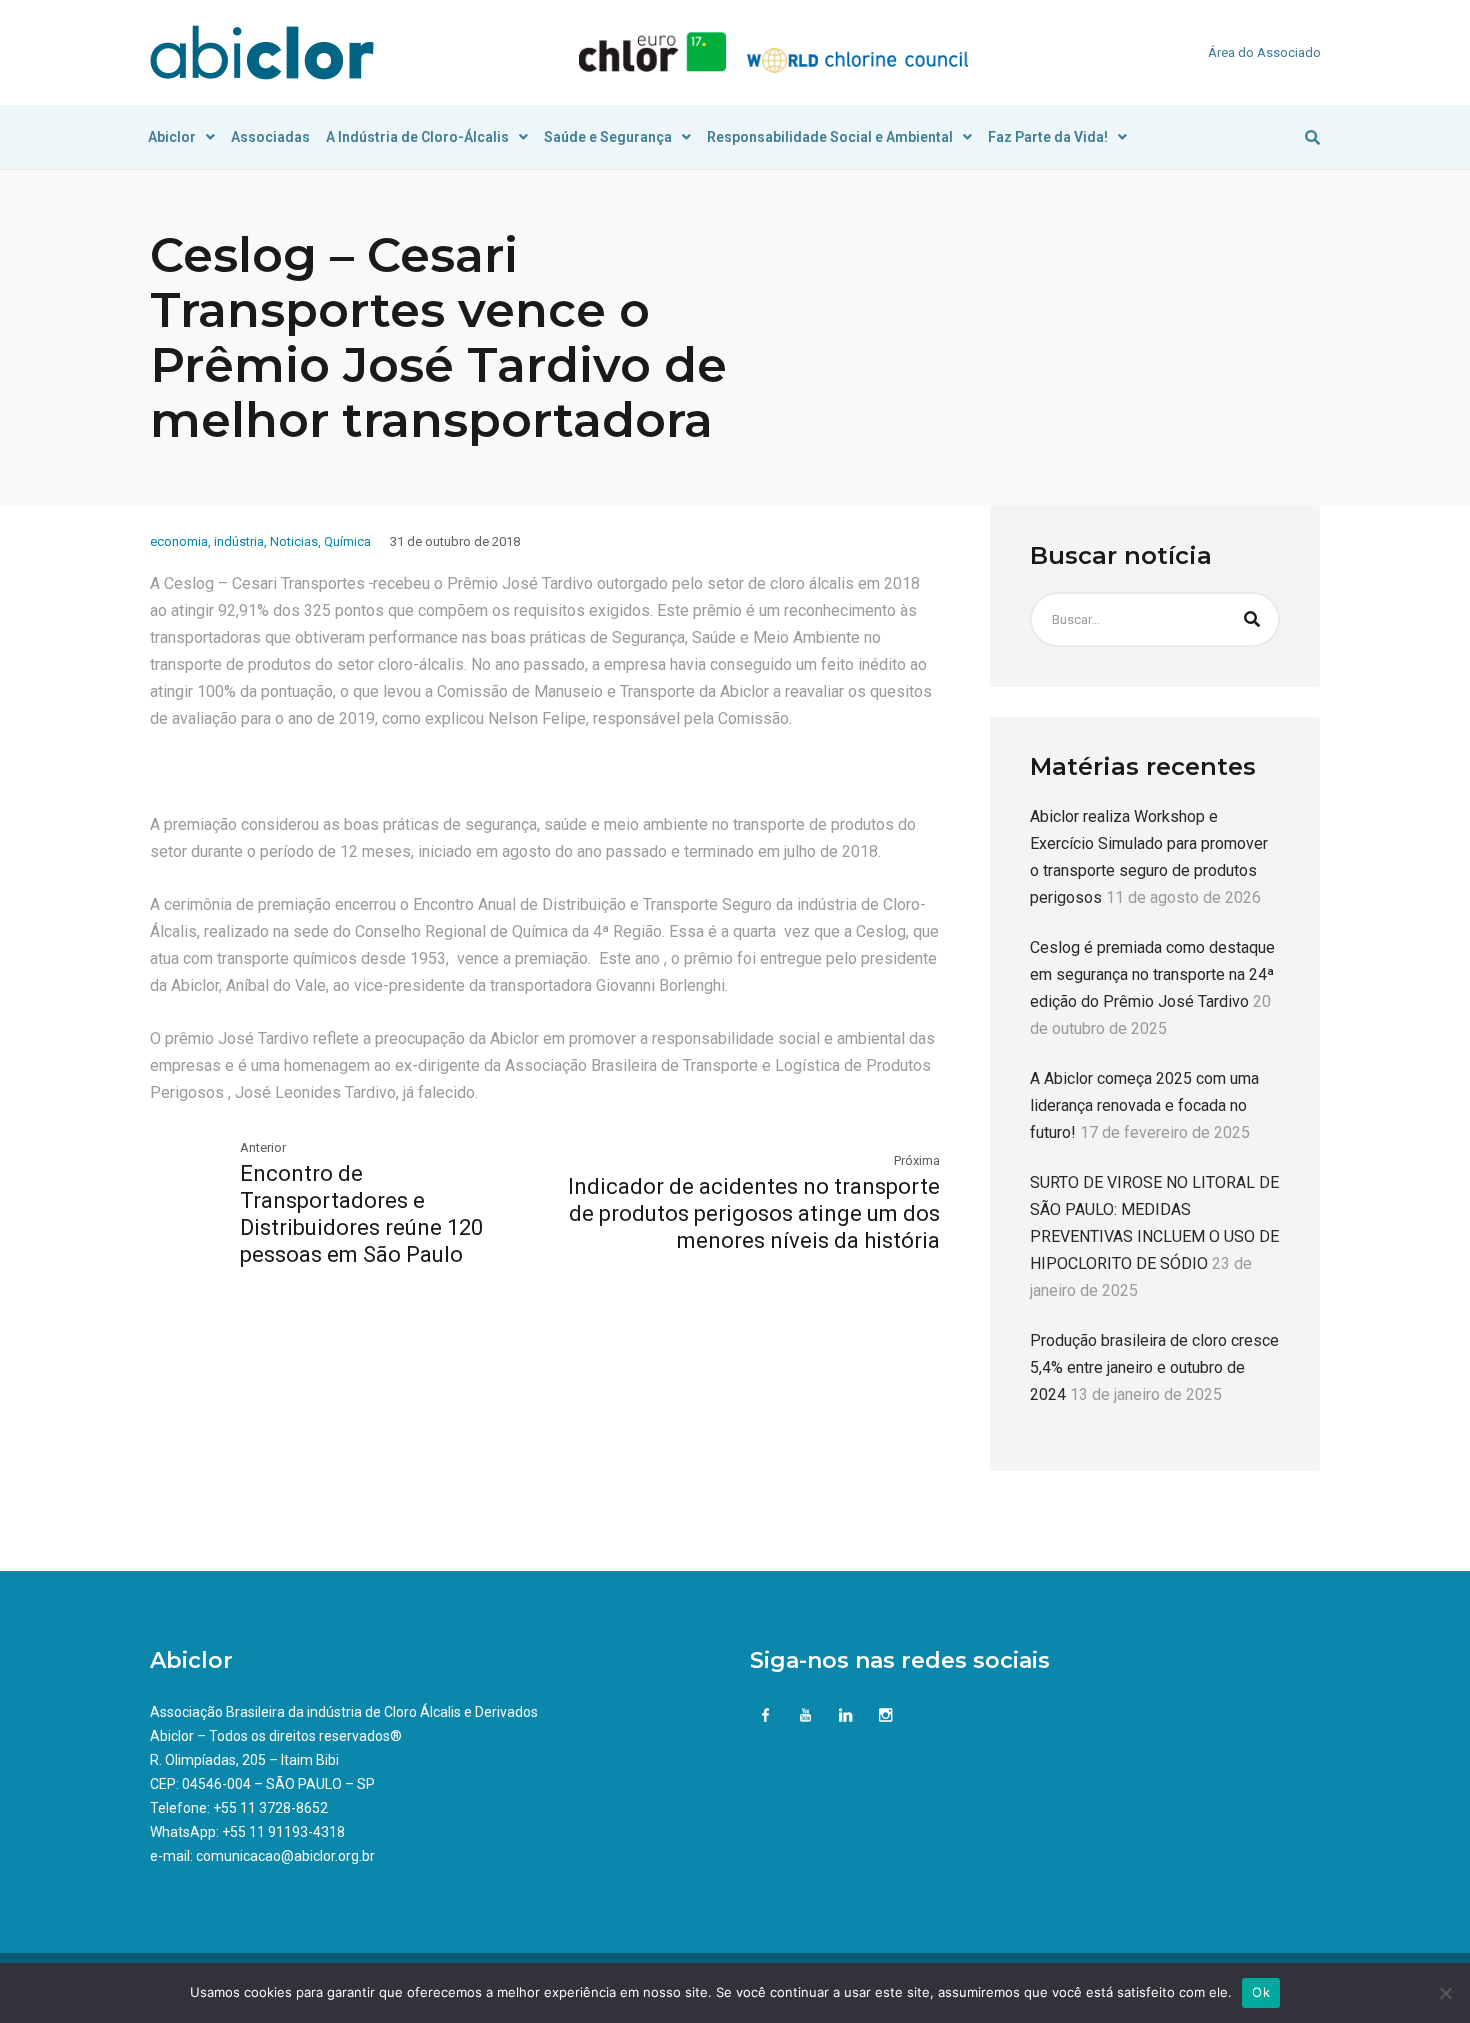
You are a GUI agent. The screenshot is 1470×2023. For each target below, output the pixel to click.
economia (179, 541)
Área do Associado (1264, 52)
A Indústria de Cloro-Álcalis (417, 137)
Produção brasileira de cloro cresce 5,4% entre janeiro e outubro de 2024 (1154, 1367)
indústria (239, 541)
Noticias (294, 541)
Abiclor (172, 137)
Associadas (270, 137)
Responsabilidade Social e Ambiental (830, 137)
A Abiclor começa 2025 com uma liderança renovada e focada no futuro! (1144, 1105)
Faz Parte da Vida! (1048, 137)
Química (347, 541)
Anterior (263, 1147)
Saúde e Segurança (608, 137)
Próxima (917, 1160)
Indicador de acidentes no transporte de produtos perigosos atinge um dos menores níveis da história (754, 1213)
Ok (1261, 1992)
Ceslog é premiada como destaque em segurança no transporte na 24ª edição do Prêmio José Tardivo (1152, 974)
